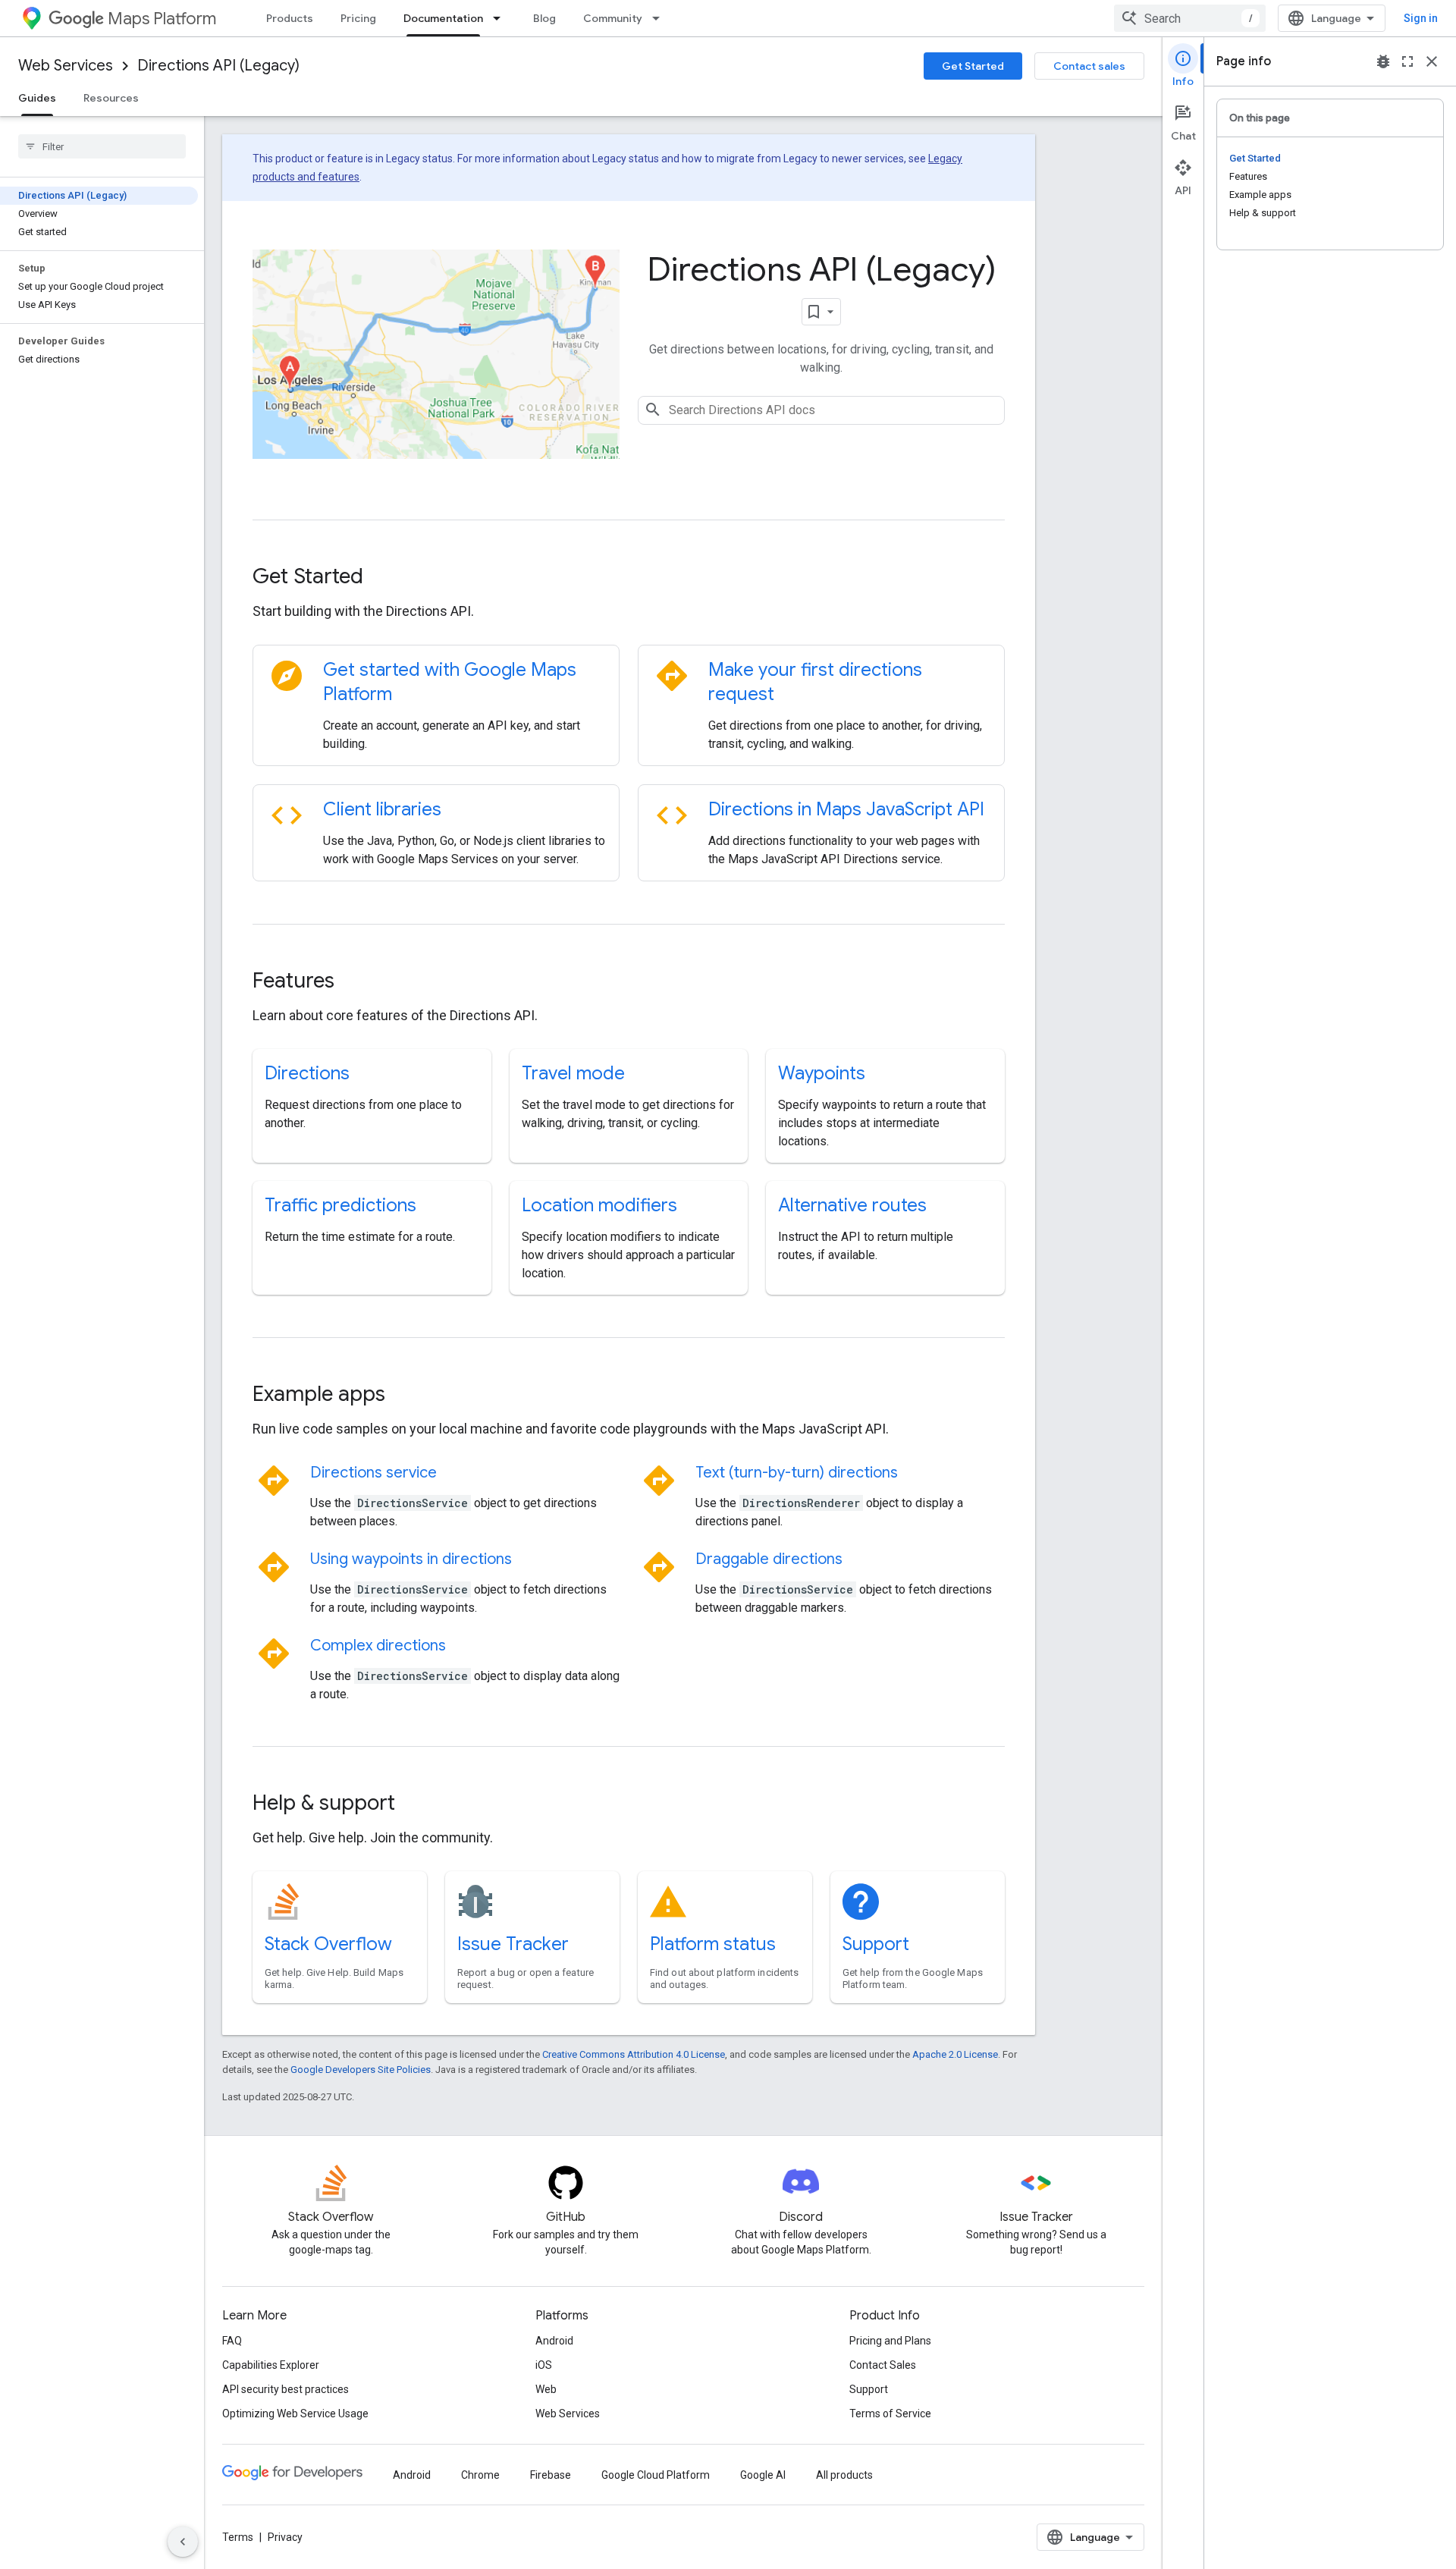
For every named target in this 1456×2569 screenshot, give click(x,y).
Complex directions (378, 1646)
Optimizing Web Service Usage (295, 2414)
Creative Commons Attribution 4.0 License (634, 2054)
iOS (544, 2365)
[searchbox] (102, 146)
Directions (307, 1073)
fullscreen (1407, 61)
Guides (37, 98)
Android (554, 2341)
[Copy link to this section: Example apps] (406, 1396)
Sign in (1421, 18)
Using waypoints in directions (411, 1559)
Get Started (973, 66)
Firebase (551, 2475)
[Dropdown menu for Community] (661, 18)
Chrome (480, 2475)
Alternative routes (852, 1205)
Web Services (66, 66)
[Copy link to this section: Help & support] (416, 1804)
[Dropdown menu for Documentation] (501, 18)
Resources (111, 98)
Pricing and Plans (890, 2341)
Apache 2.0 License (955, 2054)
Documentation (443, 18)
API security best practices (286, 2389)
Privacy (285, 2537)
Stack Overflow (328, 1944)
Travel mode (573, 1073)
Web (546, 2389)
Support (876, 1944)
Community (613, 18)
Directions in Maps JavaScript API (846, 809)
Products (290, 18)
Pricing (358, 18)
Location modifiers (599, 1205)
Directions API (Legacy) (218, 66)
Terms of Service (890, 2414)
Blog (544, 18)
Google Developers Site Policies (361, 2070)
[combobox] (1190, 18)
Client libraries (382, 809)
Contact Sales (883, 2365)
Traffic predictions (340, 1205)
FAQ (232, 2341)
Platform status (713, 1944)
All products (844, 2475)
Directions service (373, 1473)
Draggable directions (769, 1559)
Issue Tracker (513, 1944)
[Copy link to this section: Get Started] (384, 578)
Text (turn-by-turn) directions (797, 1473)
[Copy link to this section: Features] (355, 982)
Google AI (763, 2475)
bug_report (1383, 61)
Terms (238, 2537)
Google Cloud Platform (656, 2475)
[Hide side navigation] (183, 2542)
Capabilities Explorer (271, 2365)
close (1432, 61)
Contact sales (1089, 66)
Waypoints (822, 1073)
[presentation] (629, 576)
